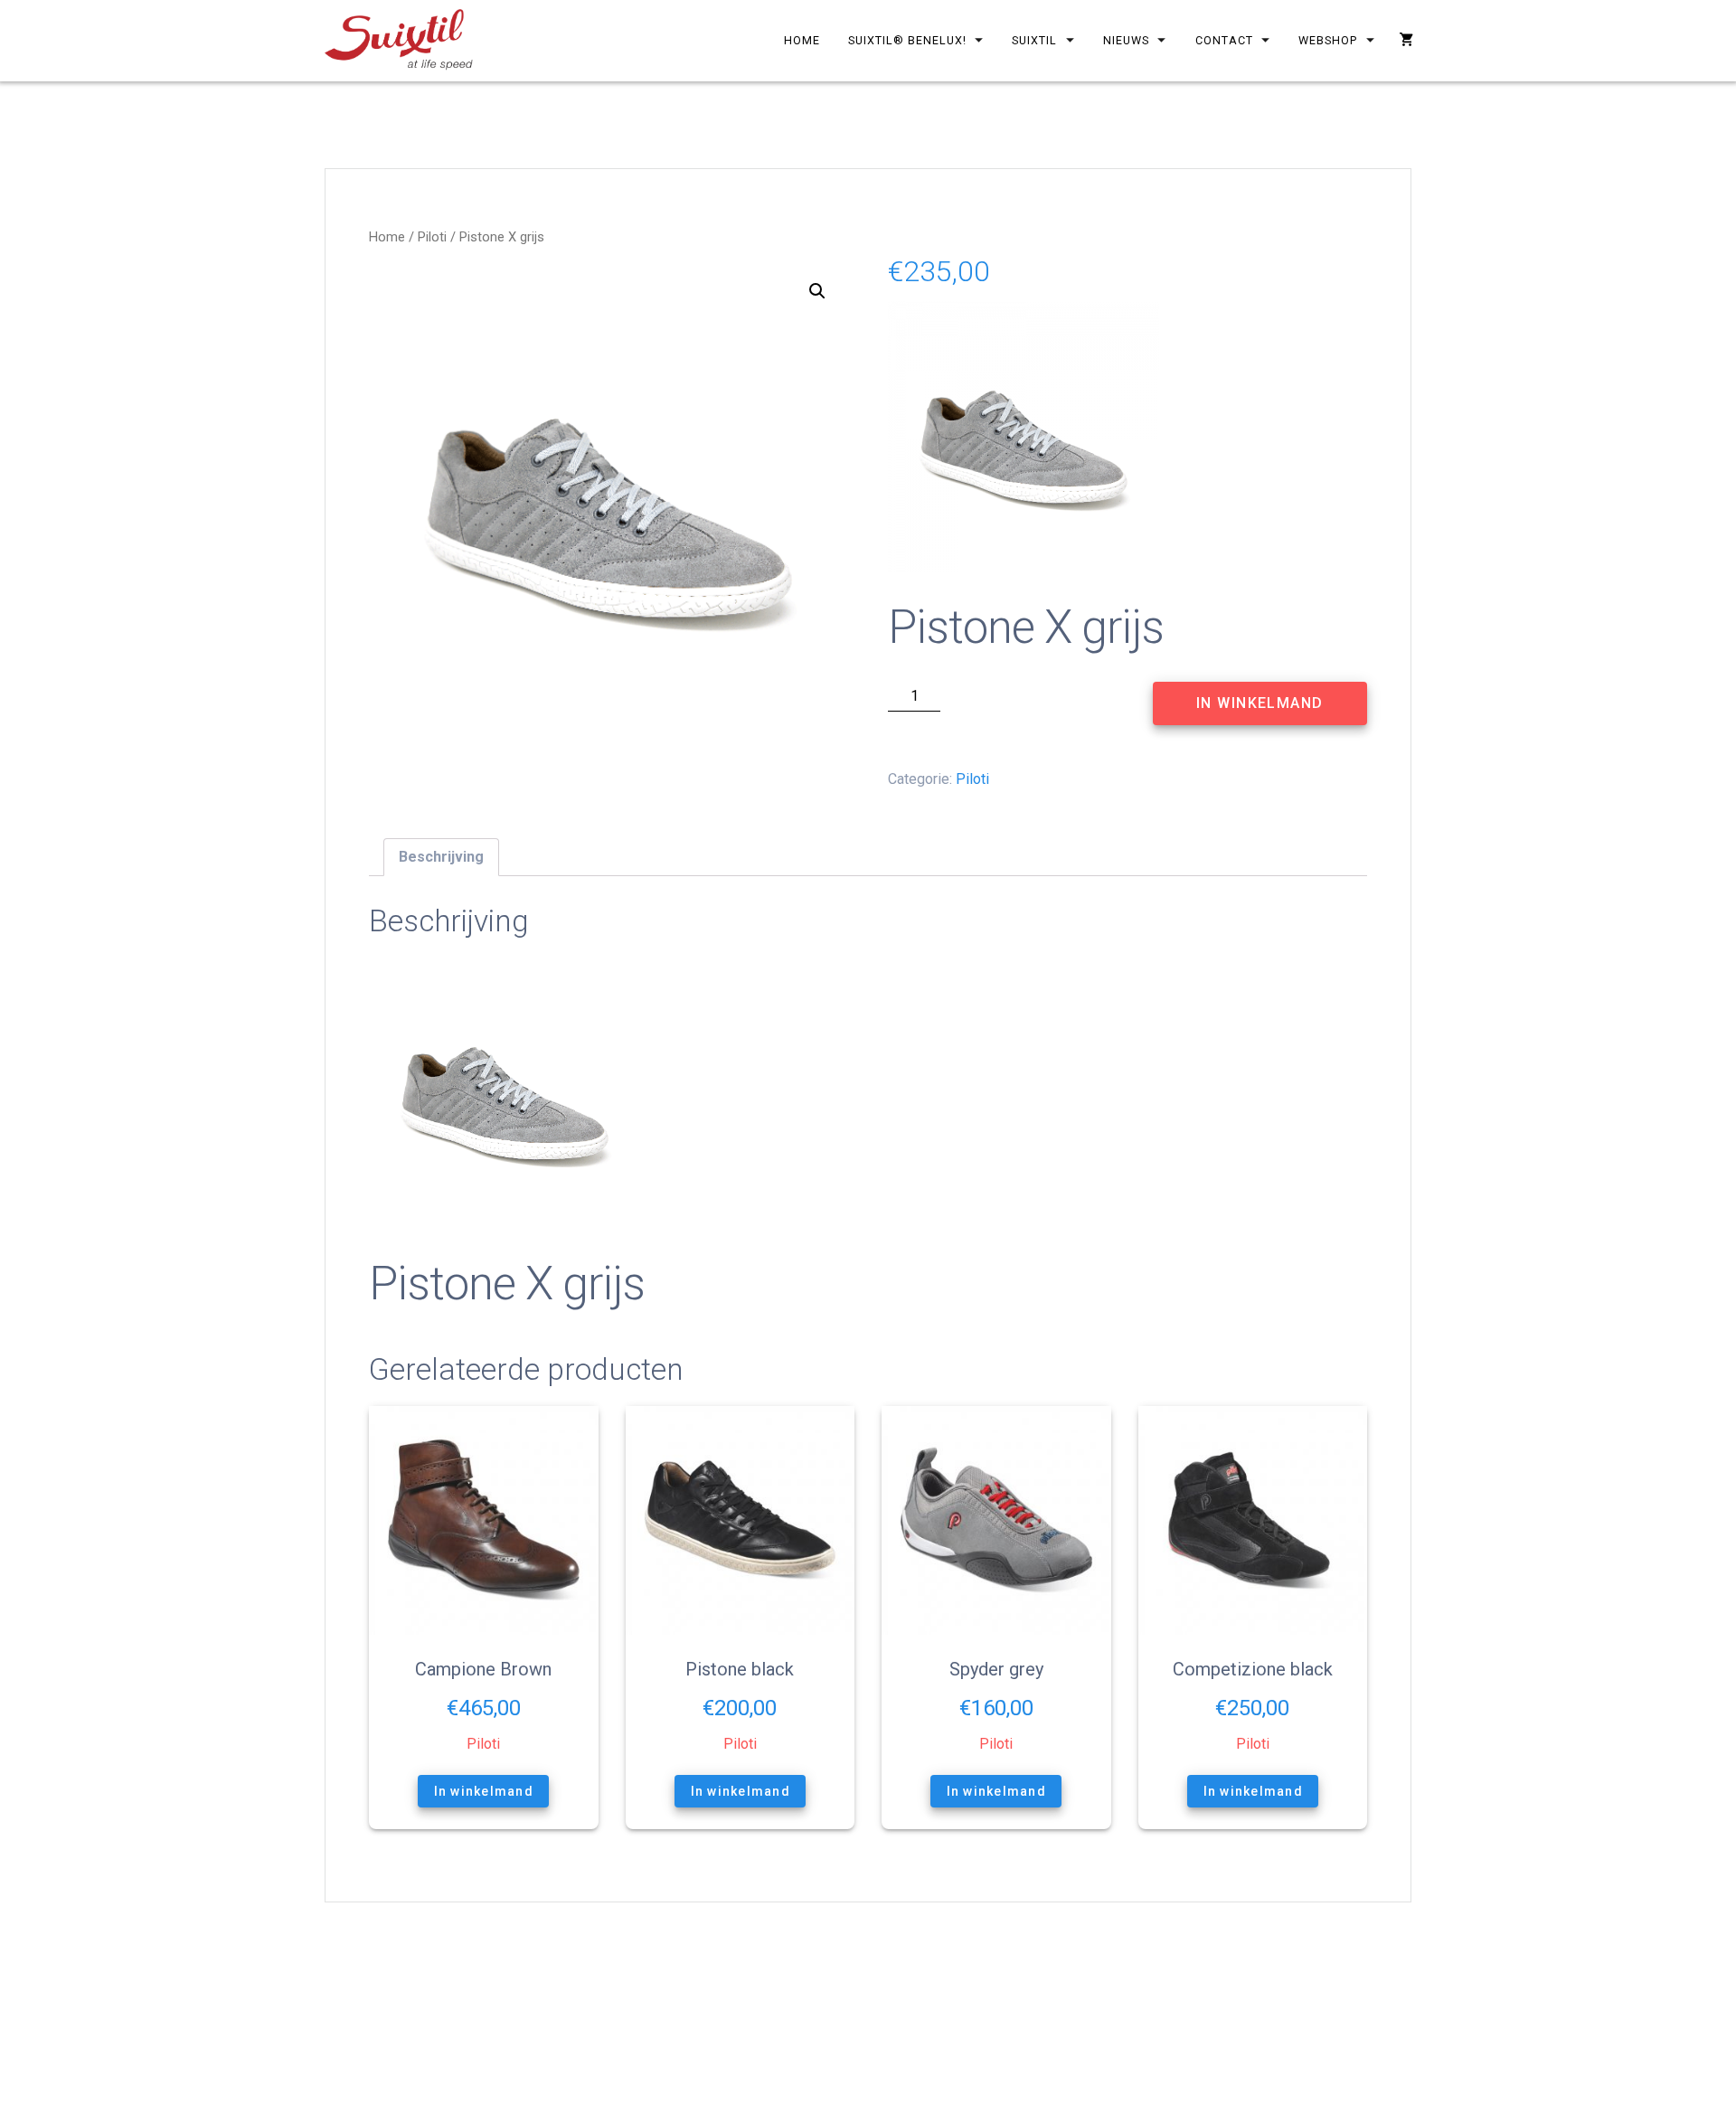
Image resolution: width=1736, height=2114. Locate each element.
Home (802, 40)
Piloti (432, 237)
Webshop (1329, 40)
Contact (1224, 40)
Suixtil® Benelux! (907, 40)
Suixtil (1035, 40)
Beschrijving (441, 857)
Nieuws (1126, 40)
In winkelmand (1260, 703)
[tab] (441, 857)
